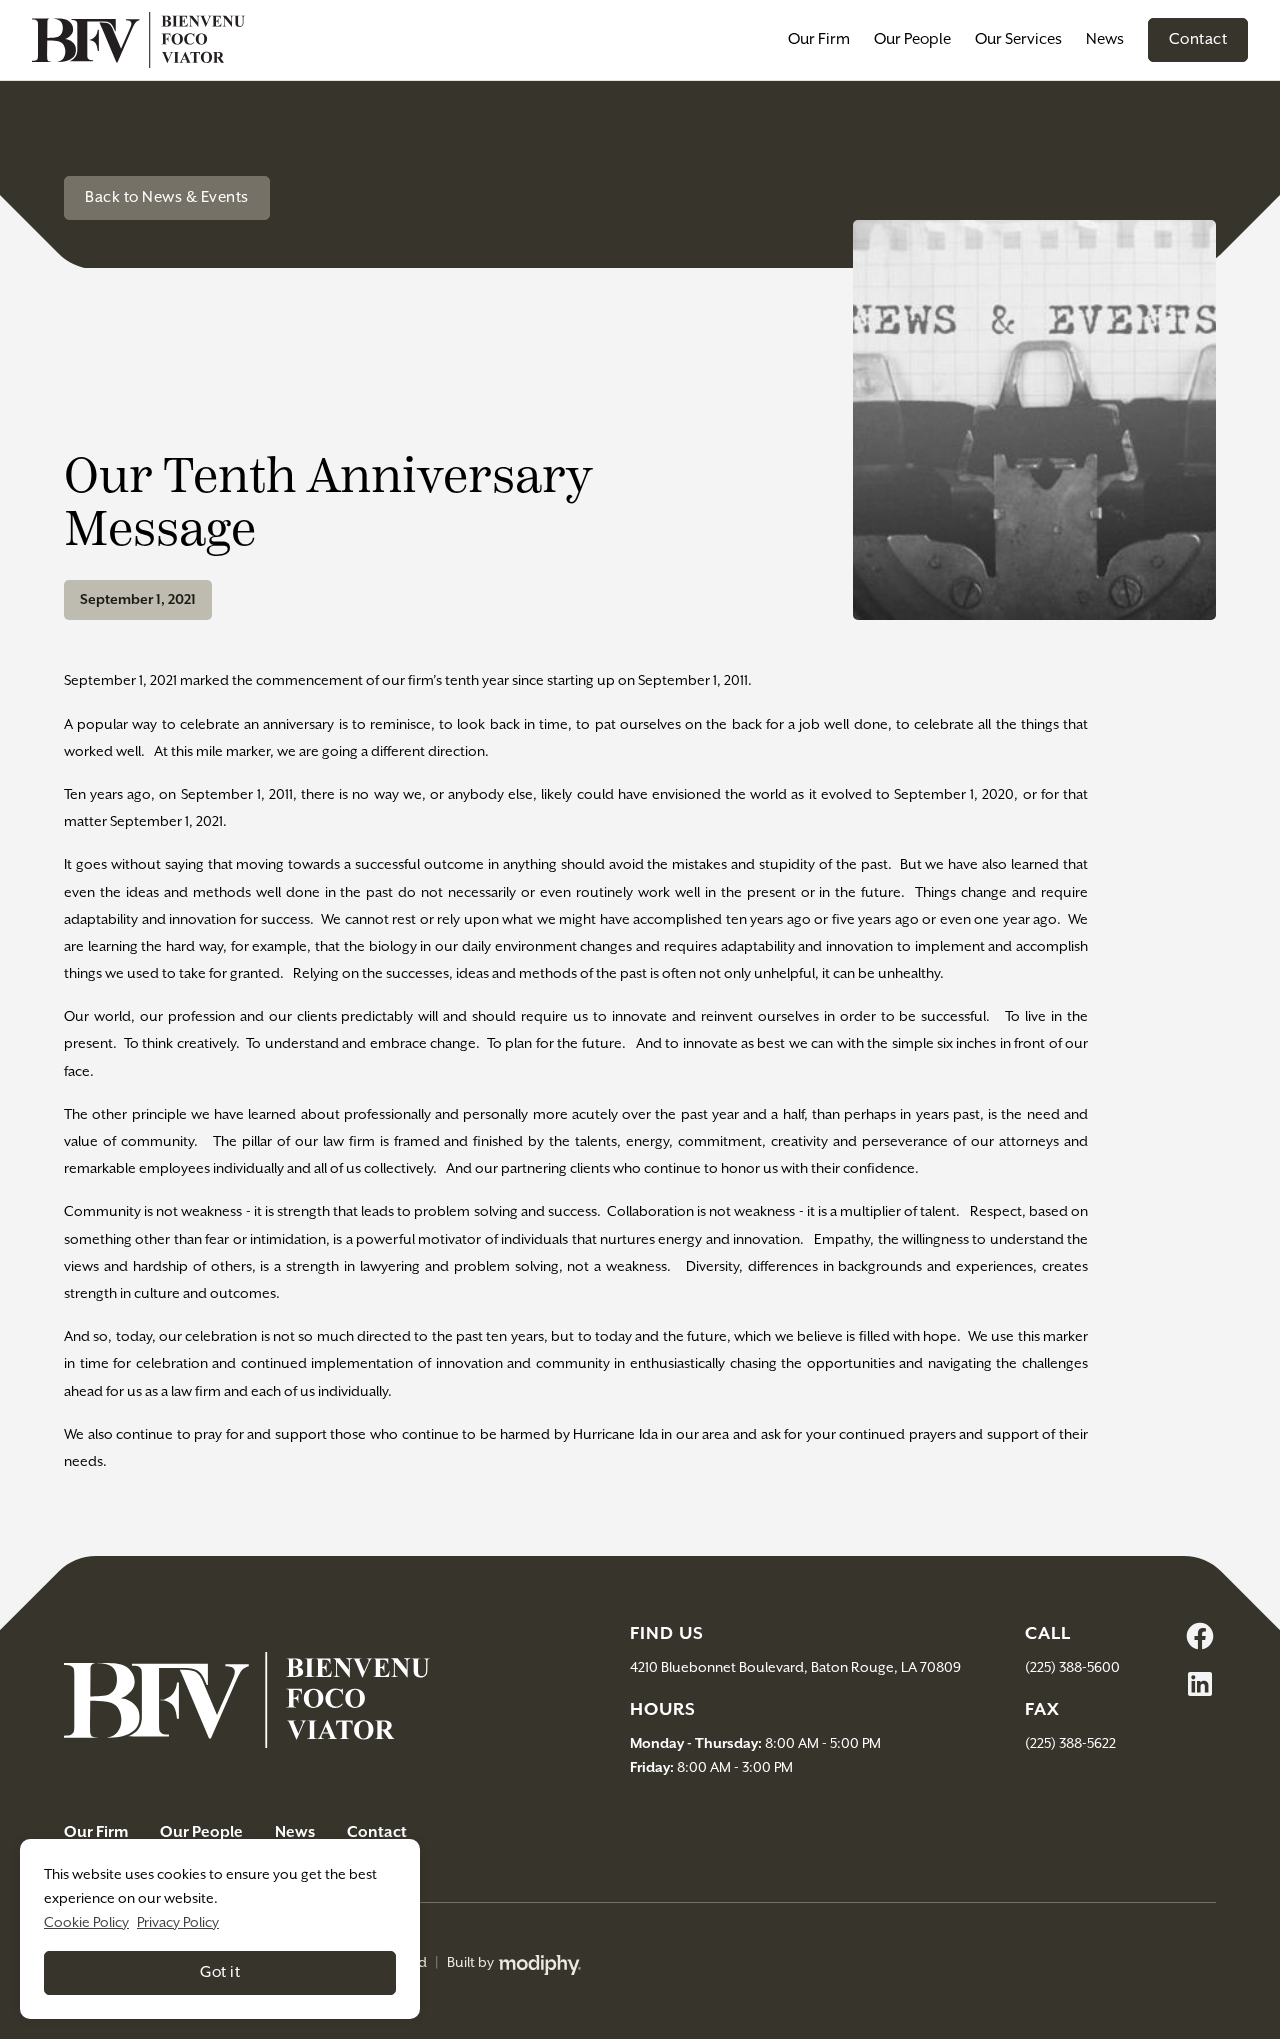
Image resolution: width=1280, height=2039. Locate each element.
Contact (1198, 39)
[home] (138, 40)
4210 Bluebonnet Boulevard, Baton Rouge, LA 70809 (795, 1668)
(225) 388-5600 (1072, 1668)
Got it (220, 1972)
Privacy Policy (178, 1923)
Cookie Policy (86, 1923)
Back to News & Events (167, 197)
